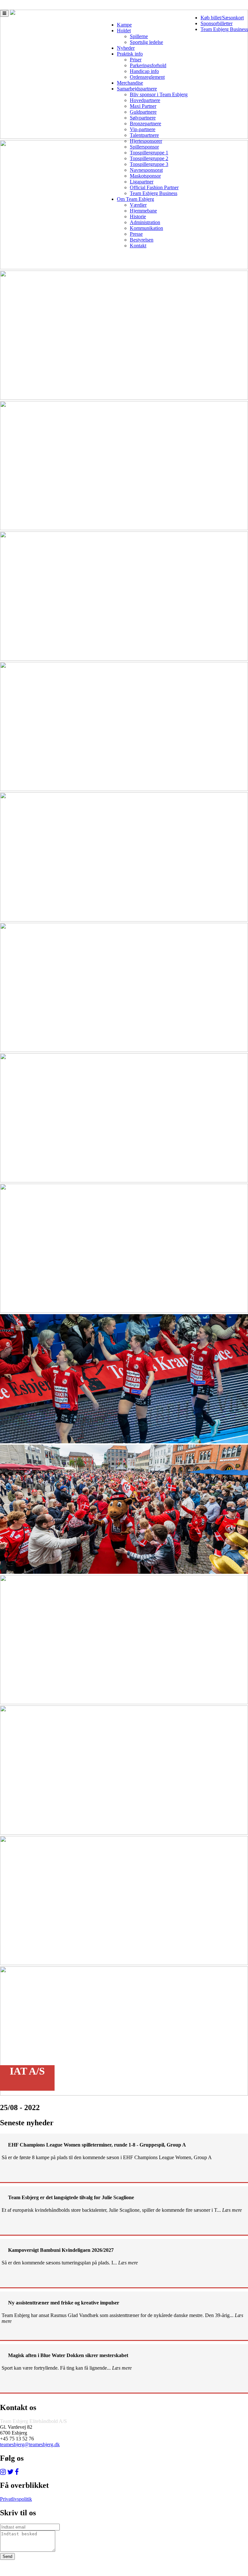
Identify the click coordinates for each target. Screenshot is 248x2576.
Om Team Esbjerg (135, 199)
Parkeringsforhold (148, 65)
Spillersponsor (144, 147)
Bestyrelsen (142, 240)
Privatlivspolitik (16, 2499)
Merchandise (130, 83)
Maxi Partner (143, 106)
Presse (136, 234)
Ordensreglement (147, 77)
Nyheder (126, 48)
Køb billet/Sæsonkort (222, 18)
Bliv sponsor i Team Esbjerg (159, 94)
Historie (138, 216)
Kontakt (138, 246)
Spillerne (139, 36)
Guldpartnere (143, 112)
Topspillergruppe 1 (149, 153)
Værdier (138, 205)
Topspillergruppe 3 (149, 164)
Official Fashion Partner (154, 187)
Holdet (124, 31)
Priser (136, 60)
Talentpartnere (144, 135)
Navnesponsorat (146, 170)
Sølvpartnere (143, 118)
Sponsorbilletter (217, 23)
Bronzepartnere (145, 124)
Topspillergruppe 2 (149, 158)
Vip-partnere (143, 129)
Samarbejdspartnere (137, 89)
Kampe (124, 25)
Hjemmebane (143, 211)
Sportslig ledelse (146, 42)
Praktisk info (130, 54)
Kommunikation (146, 228)
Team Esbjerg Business (224, 29)
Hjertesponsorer (146, 141)
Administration (145, 222)
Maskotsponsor (145, 176)
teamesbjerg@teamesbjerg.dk (30, 2444)
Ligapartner (142, 182)
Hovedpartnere (145, 100)
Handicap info (144, 71)
